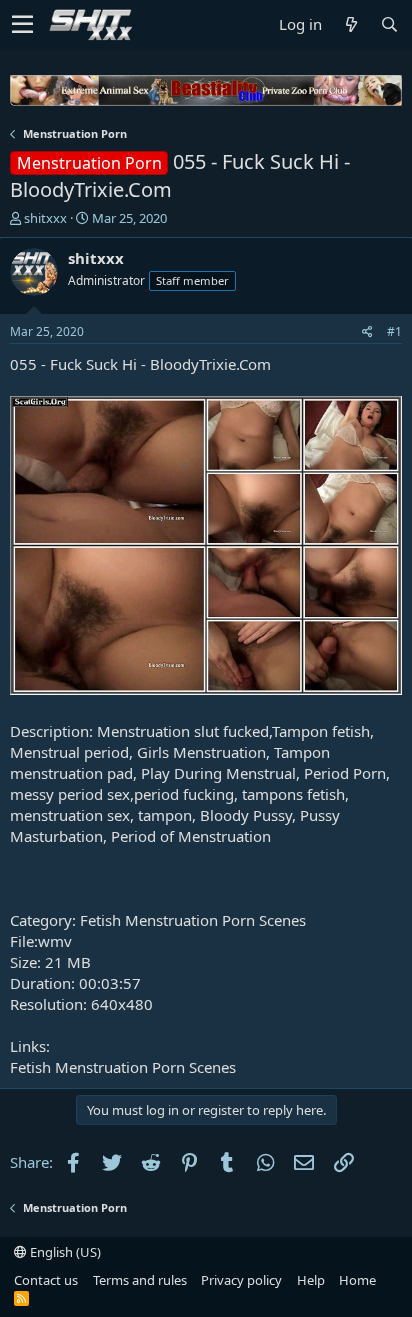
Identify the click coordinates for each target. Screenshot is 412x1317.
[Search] (389, 24)
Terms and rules (140, 1280)
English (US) (64, 1252)
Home (357, 1280)
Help (311, 1280)
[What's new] (351, 24)
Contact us (46, 1280)
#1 (394, 331)
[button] (22, 25)
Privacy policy (241, 1280)
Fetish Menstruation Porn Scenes (123, 1067)
